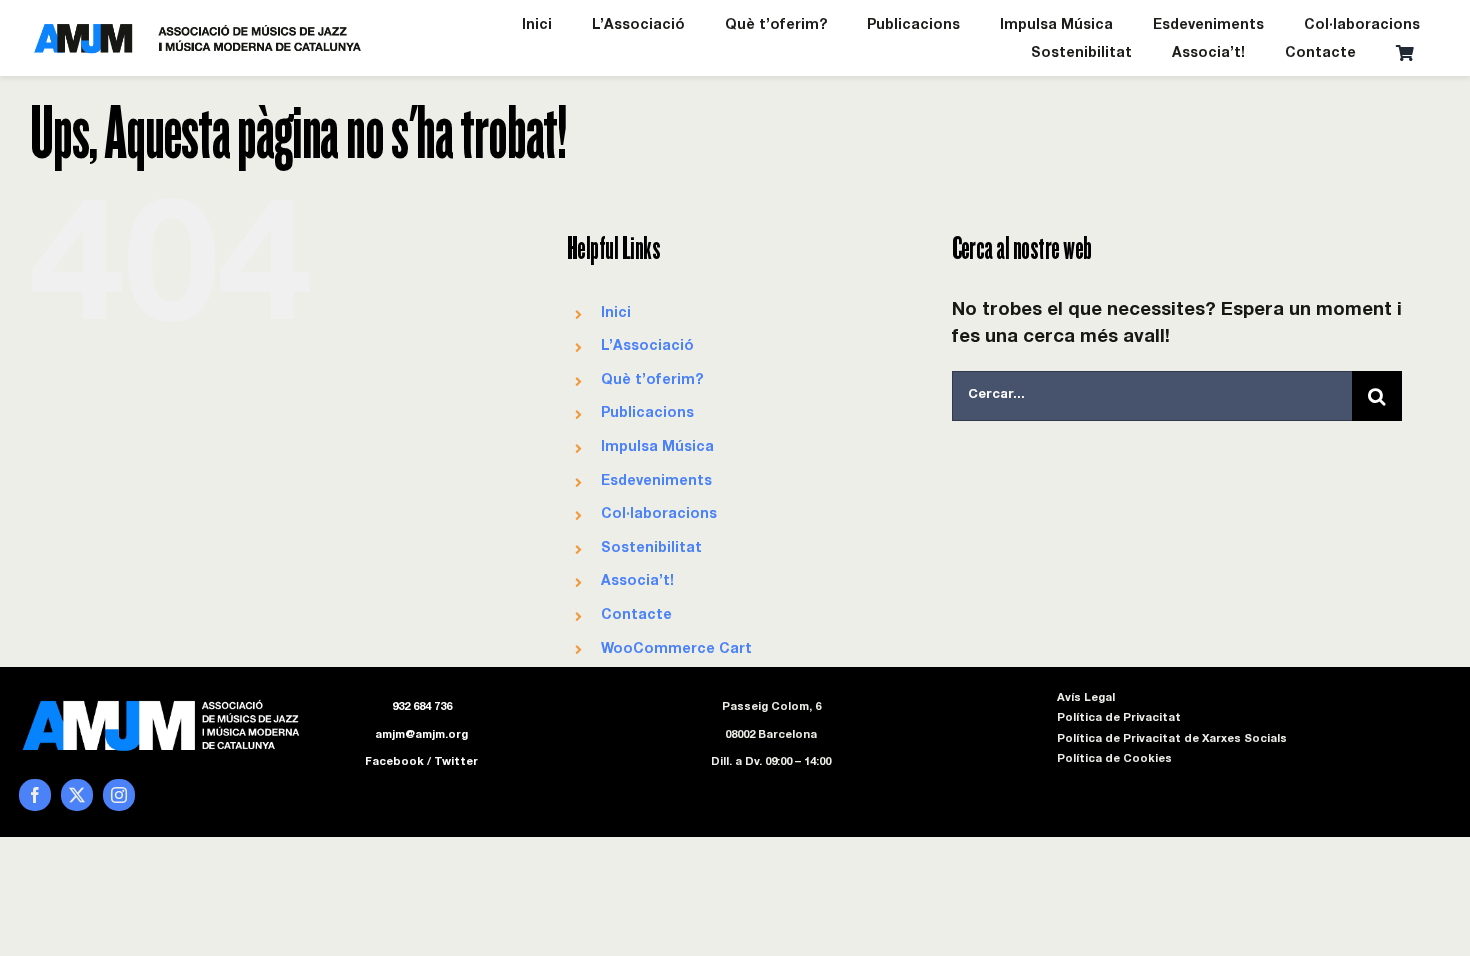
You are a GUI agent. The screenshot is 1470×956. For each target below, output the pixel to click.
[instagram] (119, 795)
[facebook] (35, 795)
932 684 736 (422, 707)
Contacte (636, 616)
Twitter (456, 762)
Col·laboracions (659, 515)
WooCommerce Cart (676, 650)
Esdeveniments (656, 482)
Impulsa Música (657, 448)
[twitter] (77, 795)
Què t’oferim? (652, 381)
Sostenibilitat (651, 549)
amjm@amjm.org (421, 735)
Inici (616, 314)
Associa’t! (637, 582)
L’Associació (647, 347)
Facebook (394, 762)
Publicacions (647, 414)
